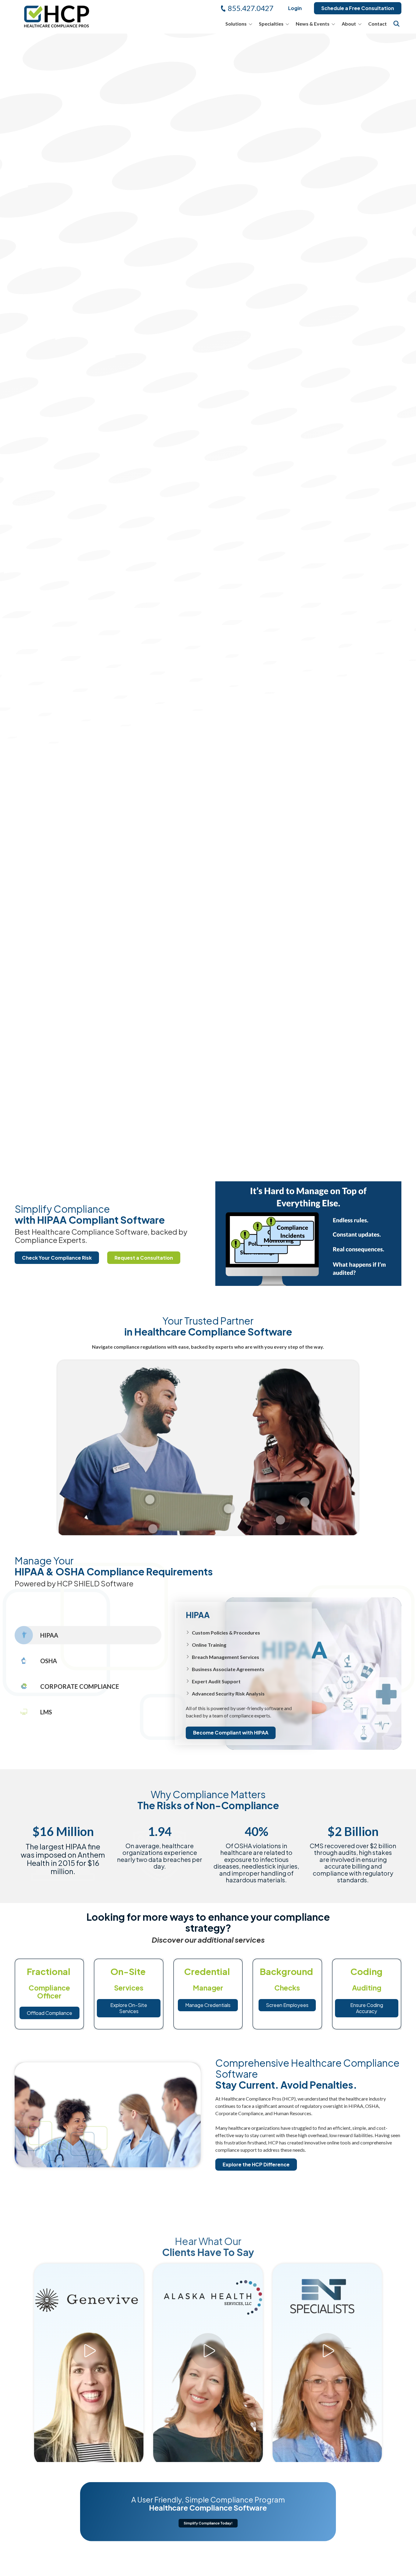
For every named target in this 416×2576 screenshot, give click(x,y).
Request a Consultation (144, 1258)
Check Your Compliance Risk (57, 1258)
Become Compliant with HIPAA (231, 1733)
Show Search (397, 24)
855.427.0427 (251, 8)
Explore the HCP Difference (256, 2165)
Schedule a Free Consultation (358, 8)
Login (295, 8)
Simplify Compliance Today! (208, 2523)
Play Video (89, 2339)
